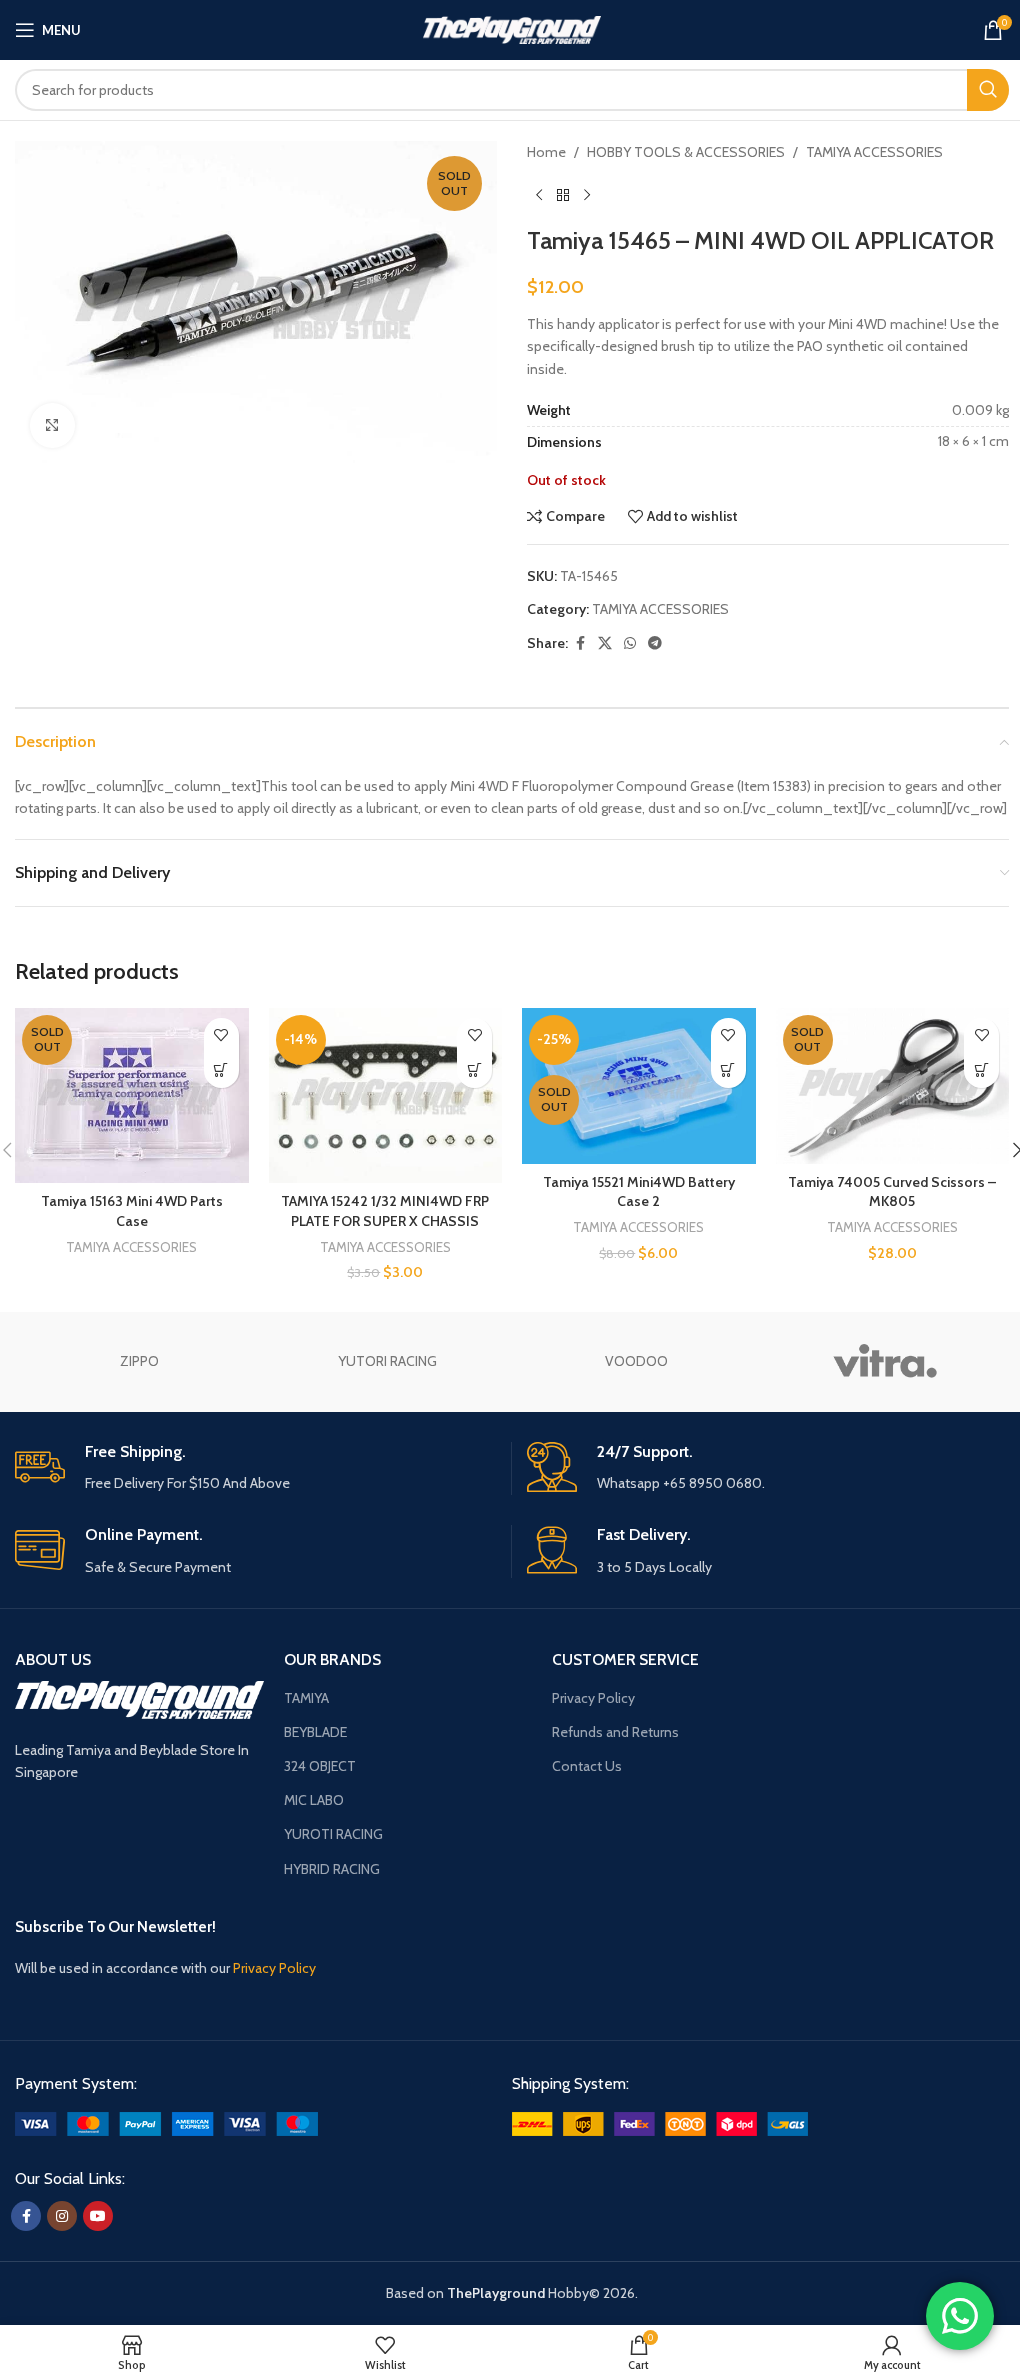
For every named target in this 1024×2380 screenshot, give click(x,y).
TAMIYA (306, 1698)
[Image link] (166, 2122)
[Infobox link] (255, 1468)
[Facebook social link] (580, 643)
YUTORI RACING (387, 1361)
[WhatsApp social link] (630, 643)
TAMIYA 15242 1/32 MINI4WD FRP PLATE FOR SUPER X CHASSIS (385, 1211)
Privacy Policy (593, 1698)
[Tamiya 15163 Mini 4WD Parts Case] (132, 1095)
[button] (474, 1070)
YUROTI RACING (333, 1834)
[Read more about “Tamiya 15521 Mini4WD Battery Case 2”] (728, 1070)
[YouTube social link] (98, 2216)
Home (546, 152)
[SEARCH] (988, 90)
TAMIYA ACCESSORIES (874, 152)
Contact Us (587, 1766)
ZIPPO (139, 1361)
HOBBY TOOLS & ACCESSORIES (686, 152)
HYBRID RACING (332, 1869)
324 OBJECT (320, 1766)
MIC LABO (314, 1800)
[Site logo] (512, 28)
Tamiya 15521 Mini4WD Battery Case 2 (639, 1192)
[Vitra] (884, 1362)
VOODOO (636, 1361)
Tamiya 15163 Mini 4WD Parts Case (132, 1211)
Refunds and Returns (615, 1732)
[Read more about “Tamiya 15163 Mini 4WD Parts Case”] (221, 1070)
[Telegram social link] (655, 643)
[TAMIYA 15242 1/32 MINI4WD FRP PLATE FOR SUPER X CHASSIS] (386, 1095)
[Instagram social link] (62, 2216)
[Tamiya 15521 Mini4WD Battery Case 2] (639, 1086)
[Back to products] (563, 195)
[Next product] (587, 195)
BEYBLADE (315, 1732)
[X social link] (605, 643)
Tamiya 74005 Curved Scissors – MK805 (892, 1192)
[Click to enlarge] (52, 425)
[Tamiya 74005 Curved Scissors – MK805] (893, 1086)
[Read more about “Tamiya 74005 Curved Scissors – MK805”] (981, 1070)
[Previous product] (539, 195)
